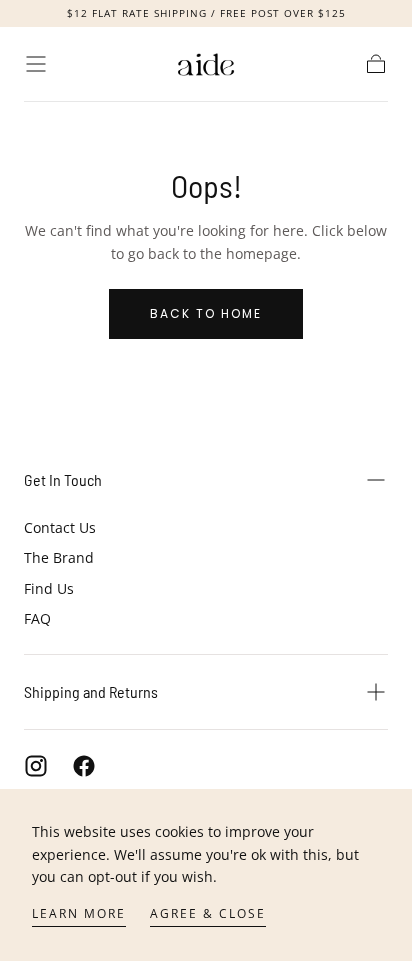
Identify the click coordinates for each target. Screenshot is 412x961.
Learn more (79, 913)
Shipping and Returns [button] (91, 691)
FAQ (37, 618)
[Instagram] (36, 766)
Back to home (206, 313)
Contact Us (60, 527)
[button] (36, 64)
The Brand (59, 557)
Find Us (49, 588)
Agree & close (208, 913)
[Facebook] (84, 766)
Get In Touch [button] (63, 479)
